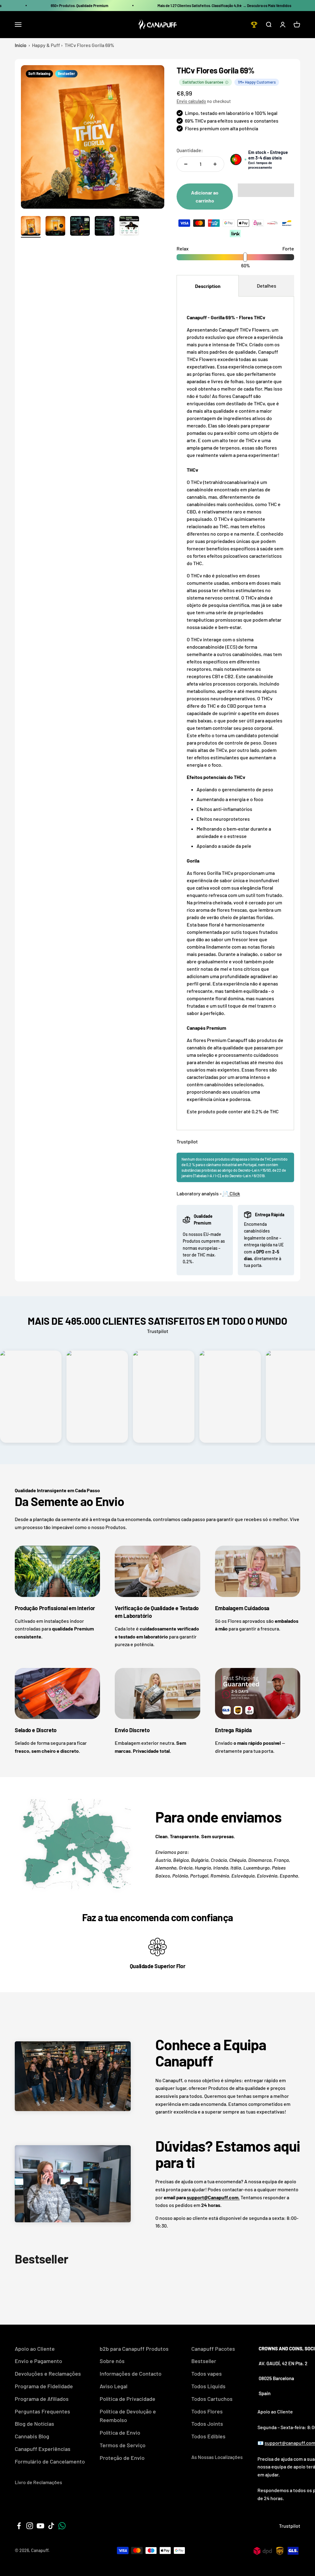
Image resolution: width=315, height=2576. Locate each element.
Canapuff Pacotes (213, 2349)
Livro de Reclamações (38, 2482)
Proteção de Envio (122, 2458)
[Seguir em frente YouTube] (40, 2526)
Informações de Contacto (131, 2373)
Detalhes (267, 286)
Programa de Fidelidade (44, 2386)
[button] (266, 190)
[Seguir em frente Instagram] (30, 2526)
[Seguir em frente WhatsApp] (62, 2526)
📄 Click (231, 1193)
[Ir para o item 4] (105, 227)
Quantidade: (190, 150)
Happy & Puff (46, 45)
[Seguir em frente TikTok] (51, 2526)
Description (208, 286)
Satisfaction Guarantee (203, 82)
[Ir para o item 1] (31, 227)
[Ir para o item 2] (55, 227)
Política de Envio (120, 2432)
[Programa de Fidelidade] (254, 25)
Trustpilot (187, 1141)
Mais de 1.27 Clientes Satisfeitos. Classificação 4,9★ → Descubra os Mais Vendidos (224, 6)
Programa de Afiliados (42, 2399)
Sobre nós (112, 2361)
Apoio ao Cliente (35, 2349)
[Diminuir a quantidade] (186, 164)
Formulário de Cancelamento (50, 2461)
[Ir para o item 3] (80, 227)
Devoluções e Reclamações (48, 2373)
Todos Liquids (208, 2386)
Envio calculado (191, 101)
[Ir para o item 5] (129, 227)
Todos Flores (207, 2411)
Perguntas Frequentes (42, 2411)
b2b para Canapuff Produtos (134, 2349)
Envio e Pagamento (38, 2361)
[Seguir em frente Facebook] (19, 2526)
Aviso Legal (114, 2386)
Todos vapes (207, 2373)
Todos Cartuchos (212, 2399)
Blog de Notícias (34, 2424)
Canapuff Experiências (43, 2449)
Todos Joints (207, 2424)
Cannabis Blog (32, 2436)
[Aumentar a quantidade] (215, 164)
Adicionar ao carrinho (205, 197)
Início (21, 45)
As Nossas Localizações (217, 2457)
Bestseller (204, 2361)
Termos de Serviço (123, 2445)
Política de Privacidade (128, 2399)
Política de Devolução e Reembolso (128, 2416)
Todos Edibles (208, 2436)
